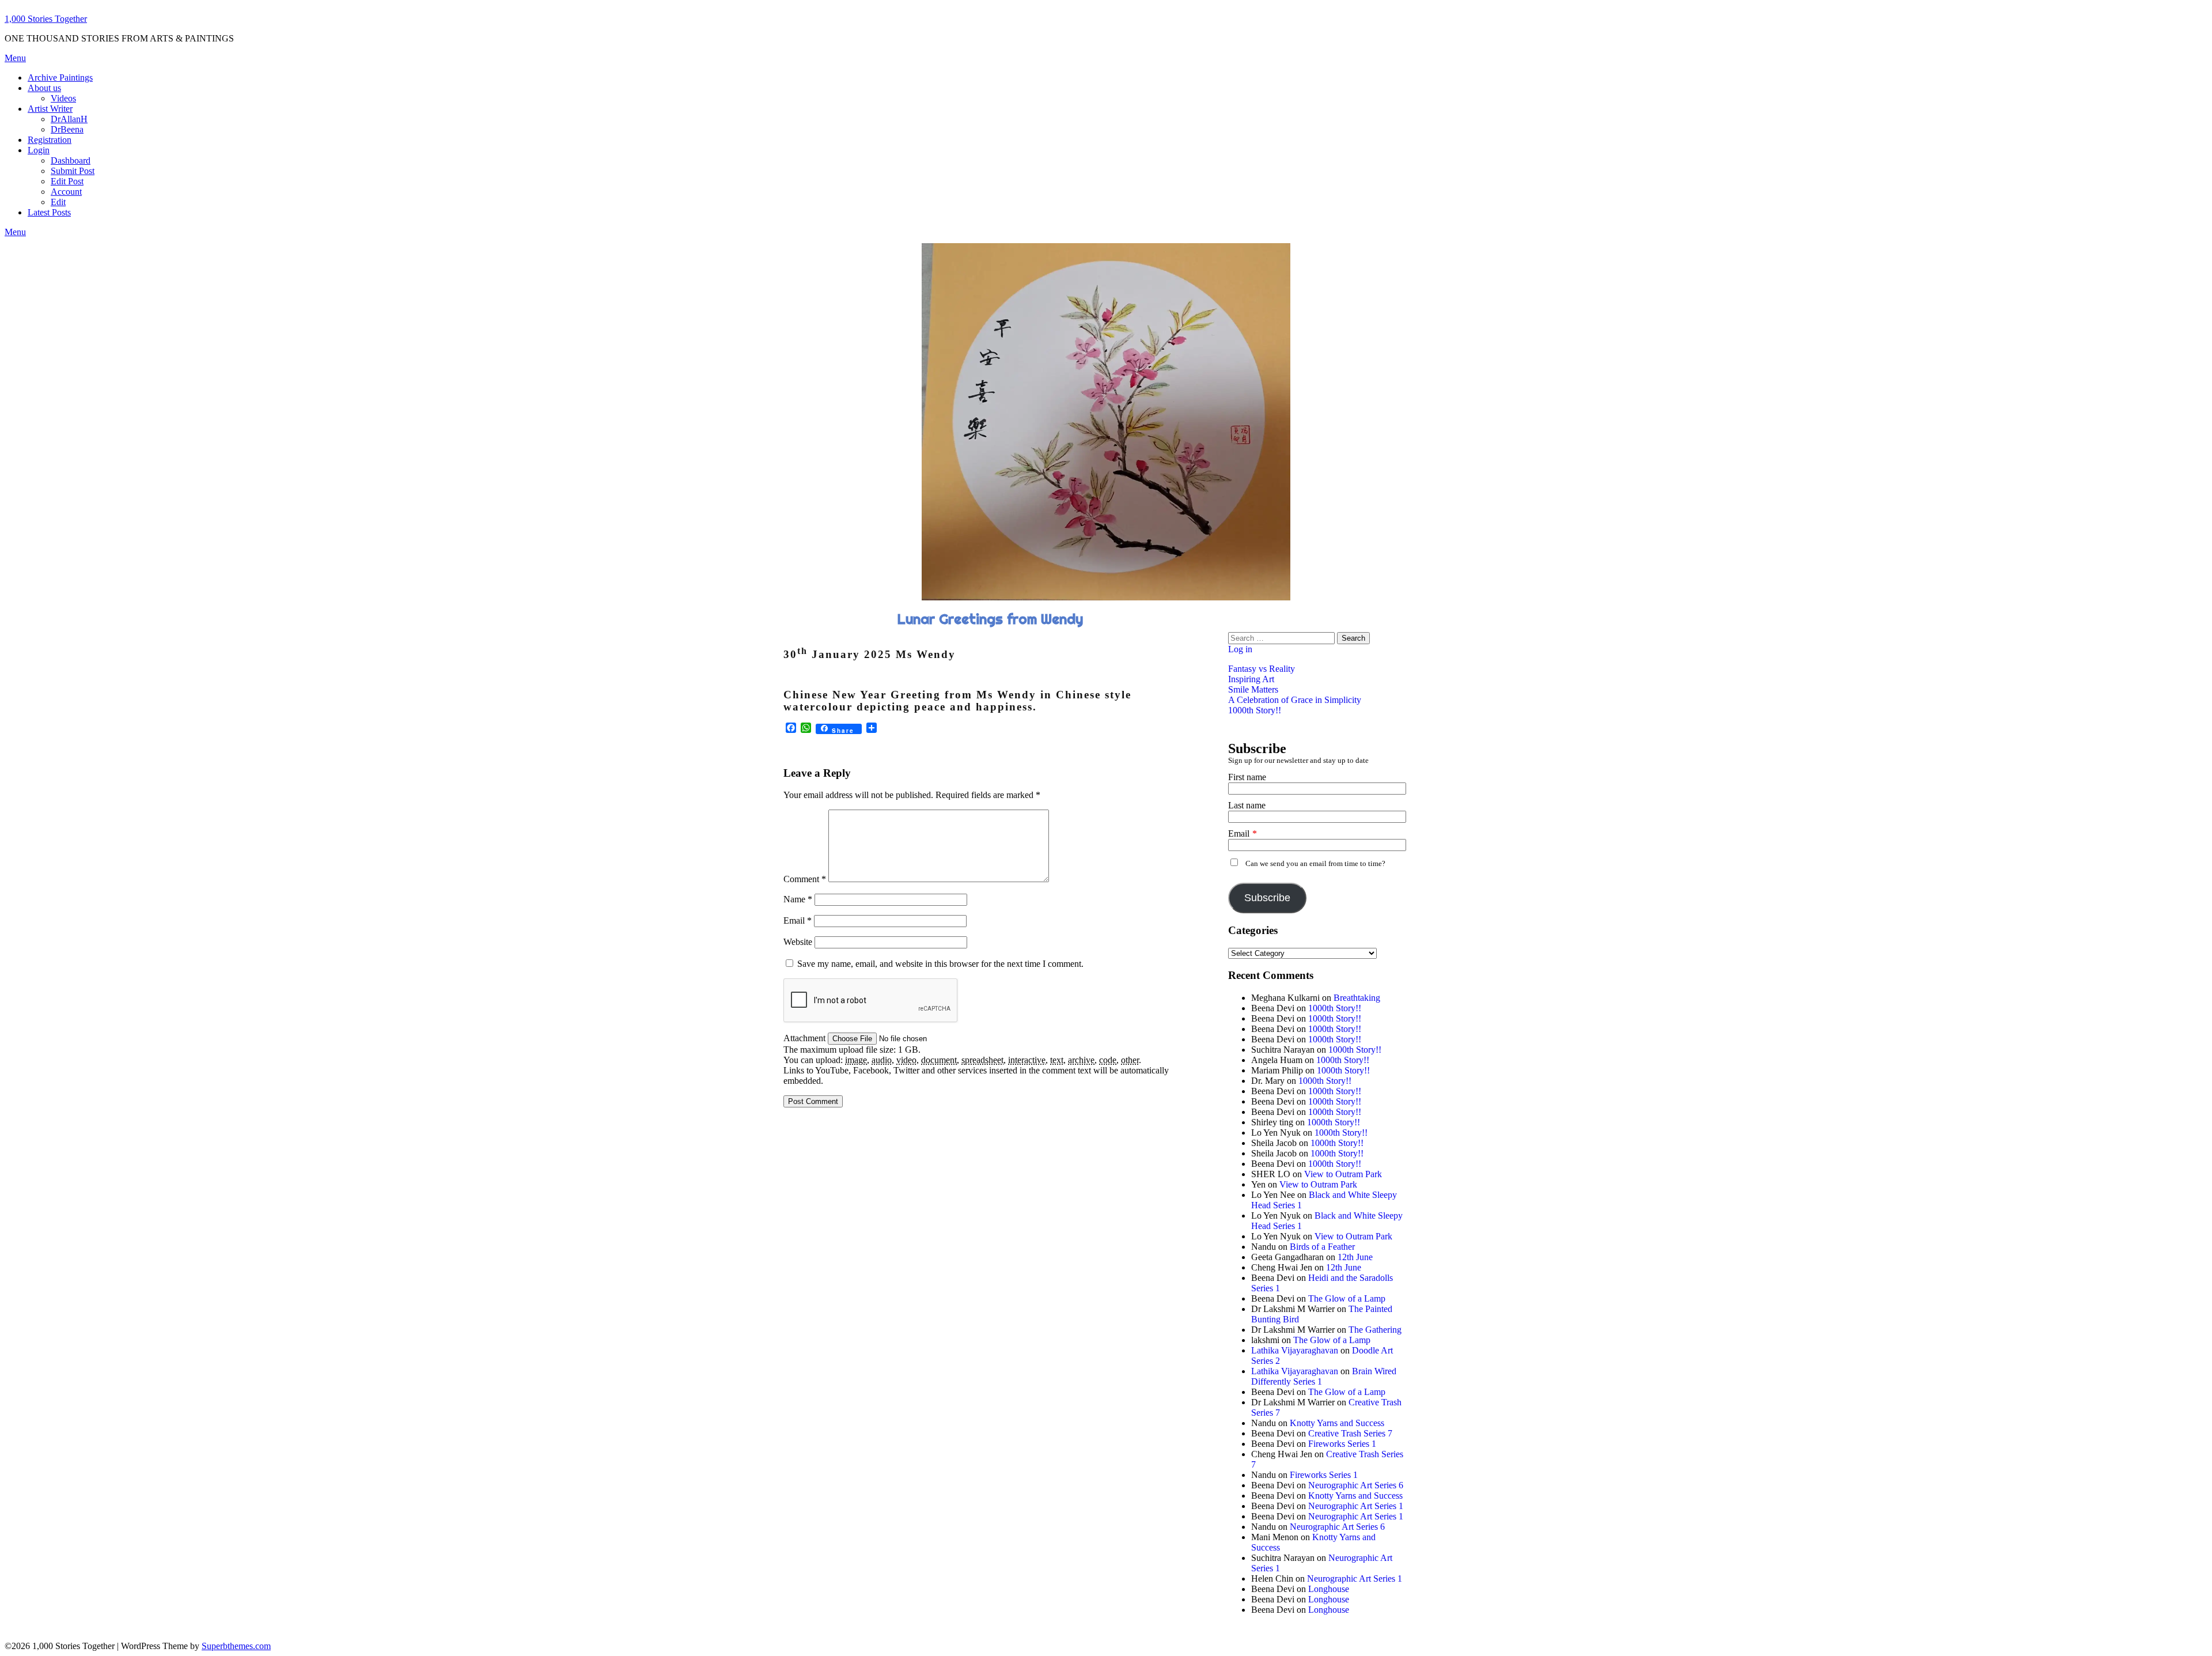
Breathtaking (1357, 998)
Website (798, 942)
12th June (1355, 1257)
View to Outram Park (1343, 1174)
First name (1247, 777)
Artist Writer (50, 109)
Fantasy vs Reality (1262, 669)
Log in (1240, 649)
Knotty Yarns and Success (1337, 1423)
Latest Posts (49, 212)
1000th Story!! (1255, 710)
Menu (15, 58)
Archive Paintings (60, 77)
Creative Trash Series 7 (1350, 1433)
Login (39, 150)
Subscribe (1267, 898)
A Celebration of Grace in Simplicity (1295, 700)
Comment (805, 879)
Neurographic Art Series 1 (1356, 1506)
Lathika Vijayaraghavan (1295, 1350)
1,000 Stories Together (46, 19)
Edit (58, 202)
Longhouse (1329, 1589)
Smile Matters (1253, 689)
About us (44, 88)
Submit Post (73, 171)
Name (798, 899)
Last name (1247, 805)
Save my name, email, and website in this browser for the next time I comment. (940, 964)
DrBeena (67, 129)
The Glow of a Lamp (1347, 1298)
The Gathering (1375, 1330)
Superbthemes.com (236, 1646)
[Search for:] (1283, 638)
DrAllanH (69, 119)
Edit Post (67, 181)
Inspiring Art (1251, 679)
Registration (50, 140)
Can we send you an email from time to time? (1315, 864)
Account (66, 192)
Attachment (806, 1038)
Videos (63, 98)
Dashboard (71, 160)
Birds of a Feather (1322, 1247)
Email (798, 920)
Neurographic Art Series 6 (1356, 1485)
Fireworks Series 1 (1342, 1444)
